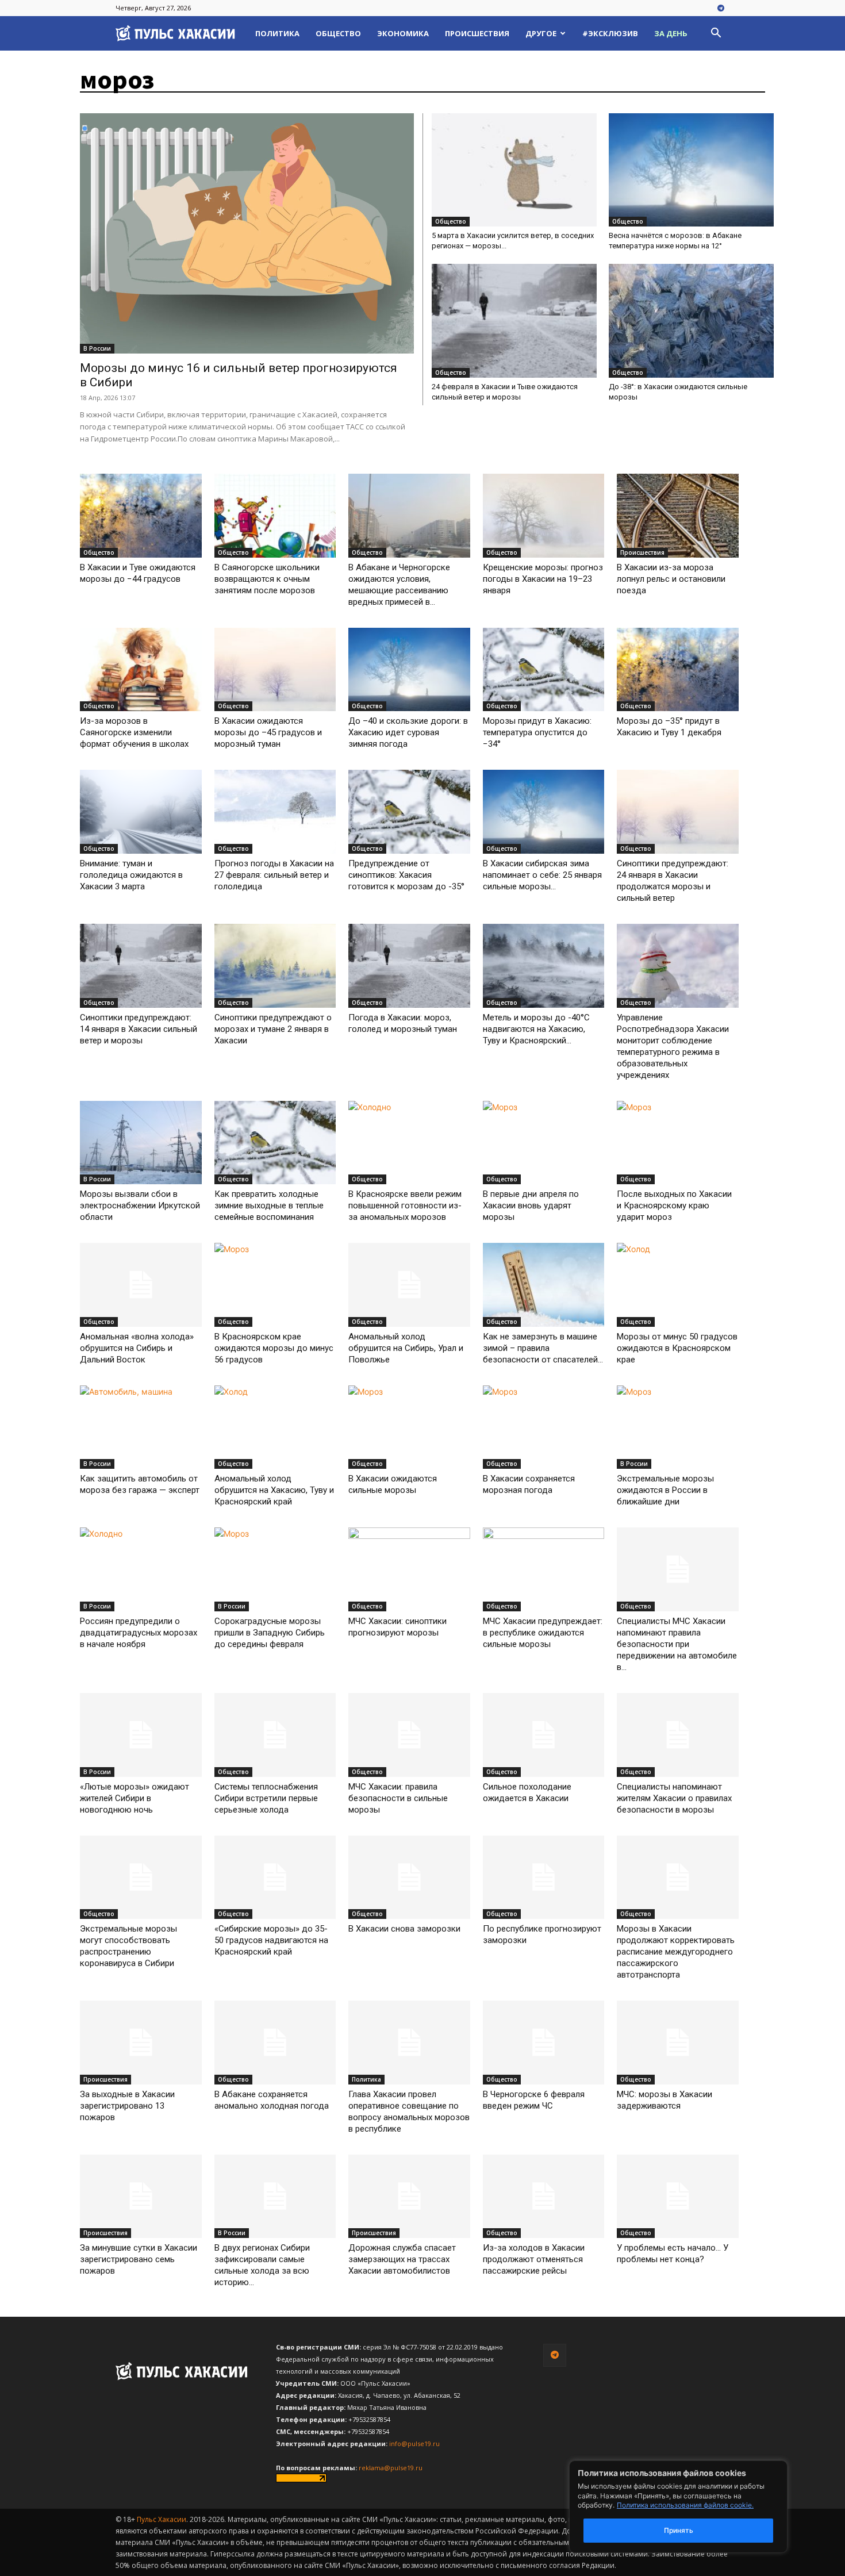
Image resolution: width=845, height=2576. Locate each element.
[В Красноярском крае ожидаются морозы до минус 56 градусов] (275, 1285)
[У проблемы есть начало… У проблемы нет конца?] (678, 2197)
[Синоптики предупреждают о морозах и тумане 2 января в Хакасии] (275, 966)
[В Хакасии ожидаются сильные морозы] (409, 1427)
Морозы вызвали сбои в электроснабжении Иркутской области (140, 1206)
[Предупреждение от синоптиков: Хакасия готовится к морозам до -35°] (409, 812)
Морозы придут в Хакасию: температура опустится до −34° (537, 732)
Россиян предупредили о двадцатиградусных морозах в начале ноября (139, 1633)
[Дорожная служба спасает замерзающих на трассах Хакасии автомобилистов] (409, 2197)
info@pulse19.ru (414, 2443)
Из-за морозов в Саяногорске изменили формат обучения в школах (134, 732)
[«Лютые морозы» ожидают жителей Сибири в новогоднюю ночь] (141, 1735)
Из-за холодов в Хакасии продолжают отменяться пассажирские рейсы (534, 2259)
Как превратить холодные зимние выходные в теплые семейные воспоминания (269, 1206)
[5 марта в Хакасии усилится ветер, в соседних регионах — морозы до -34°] (514, 170)
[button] (716, 34)
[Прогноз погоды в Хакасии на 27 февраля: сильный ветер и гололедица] (275, 812)
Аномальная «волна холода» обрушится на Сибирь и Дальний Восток (137, 1348)
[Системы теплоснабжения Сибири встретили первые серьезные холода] (275, 1735)
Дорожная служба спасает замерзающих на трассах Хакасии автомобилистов (402, 2259)
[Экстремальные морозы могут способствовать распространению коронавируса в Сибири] (141, 1878)
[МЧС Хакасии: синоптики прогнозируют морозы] (409, 1569)
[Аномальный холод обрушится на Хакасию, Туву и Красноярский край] (275, 1427)
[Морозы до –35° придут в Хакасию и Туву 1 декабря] (678, 670)
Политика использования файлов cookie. (685, 2505)
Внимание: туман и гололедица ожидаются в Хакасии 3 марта (131, 875)
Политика (277, 33)
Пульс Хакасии (162, 2519)
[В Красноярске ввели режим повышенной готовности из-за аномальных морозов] (409, 1143)
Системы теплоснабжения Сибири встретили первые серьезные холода (266, 1798)
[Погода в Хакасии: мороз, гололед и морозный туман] (409, 966)
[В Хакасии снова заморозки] (409, 1878)
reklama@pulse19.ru (391, 2468)
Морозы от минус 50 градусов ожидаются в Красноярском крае (677, 1348)
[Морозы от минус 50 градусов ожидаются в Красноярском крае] (678, 1285)
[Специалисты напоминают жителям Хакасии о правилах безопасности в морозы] (678, 1735)
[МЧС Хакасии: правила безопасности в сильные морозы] (409, 1735)
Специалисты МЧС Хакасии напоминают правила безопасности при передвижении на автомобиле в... (677, 1644)
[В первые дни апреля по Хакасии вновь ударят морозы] (544, 1143)
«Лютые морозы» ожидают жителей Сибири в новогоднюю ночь (135, 1798)
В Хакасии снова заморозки (404, 1929)
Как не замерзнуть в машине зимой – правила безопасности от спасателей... (543, 1348)
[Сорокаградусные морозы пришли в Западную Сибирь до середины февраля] (275, 1569)
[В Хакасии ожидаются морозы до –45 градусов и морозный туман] (275, 670)
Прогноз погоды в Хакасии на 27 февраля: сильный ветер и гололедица (274, 875)
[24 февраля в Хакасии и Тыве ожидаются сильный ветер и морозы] (514, 320)
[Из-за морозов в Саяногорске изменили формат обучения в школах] (141, 670)
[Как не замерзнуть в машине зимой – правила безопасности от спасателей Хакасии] (544, 1285)
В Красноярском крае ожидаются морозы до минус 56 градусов (274, 1348)
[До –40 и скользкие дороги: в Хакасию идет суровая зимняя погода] (409, 670)
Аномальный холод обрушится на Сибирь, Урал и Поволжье (406, 1348)
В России (97, 348)
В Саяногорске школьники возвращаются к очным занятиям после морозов (267, 579)
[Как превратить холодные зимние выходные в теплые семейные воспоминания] (275, 1143)
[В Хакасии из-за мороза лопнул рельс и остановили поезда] (678, 516)
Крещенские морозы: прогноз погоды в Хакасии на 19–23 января (543, 579)
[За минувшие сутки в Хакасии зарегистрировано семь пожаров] (141, 2197)
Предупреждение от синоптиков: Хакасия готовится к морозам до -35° (406, 875)
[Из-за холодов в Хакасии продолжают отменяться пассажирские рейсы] (544, 2197)
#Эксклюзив (610, 33)
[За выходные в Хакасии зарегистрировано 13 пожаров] (141, 2043)
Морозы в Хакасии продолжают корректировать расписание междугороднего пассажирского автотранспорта (676, 1952)
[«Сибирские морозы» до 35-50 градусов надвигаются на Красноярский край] (275, 1878)
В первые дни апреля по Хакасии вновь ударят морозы (531, 1206)
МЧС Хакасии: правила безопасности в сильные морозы (398, 1798)
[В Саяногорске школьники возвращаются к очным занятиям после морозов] (275, 516)
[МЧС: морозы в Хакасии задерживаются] (678, 2043)
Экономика (403, 33)
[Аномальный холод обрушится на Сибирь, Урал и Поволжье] (409, 1285)
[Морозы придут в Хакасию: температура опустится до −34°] (544, 670)
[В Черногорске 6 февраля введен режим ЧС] (544, 2043)
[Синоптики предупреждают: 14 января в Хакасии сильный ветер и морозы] (141, 966)
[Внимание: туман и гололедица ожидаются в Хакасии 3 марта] (141, 812)
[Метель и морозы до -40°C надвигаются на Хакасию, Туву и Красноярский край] (544, 966)
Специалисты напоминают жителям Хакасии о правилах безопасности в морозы (674, 1798)
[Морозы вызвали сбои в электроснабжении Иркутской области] (141, 1143)
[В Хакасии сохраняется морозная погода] (544, 1427)
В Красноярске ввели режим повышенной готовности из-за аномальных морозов (405, 1206)
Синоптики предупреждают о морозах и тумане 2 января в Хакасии (273, 1029)
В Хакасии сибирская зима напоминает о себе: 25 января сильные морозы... (542, 875)
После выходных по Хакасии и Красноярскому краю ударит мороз (674, 1206)
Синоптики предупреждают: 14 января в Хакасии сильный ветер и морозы (139, 1029)
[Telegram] (721, 9)
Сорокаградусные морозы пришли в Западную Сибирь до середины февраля (270, 1633)
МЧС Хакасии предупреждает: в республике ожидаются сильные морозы (543, 1633)
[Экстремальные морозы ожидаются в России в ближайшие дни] (678, 1427)
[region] (696, 2507)
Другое (541, 33)
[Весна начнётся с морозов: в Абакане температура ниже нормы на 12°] (691, 170)
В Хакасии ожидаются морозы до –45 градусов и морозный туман (268, 732)
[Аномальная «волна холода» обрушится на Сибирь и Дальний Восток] (141, 1285)
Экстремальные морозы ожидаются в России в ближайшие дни (665, 1490)
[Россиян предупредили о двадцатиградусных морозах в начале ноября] (141, 1569)
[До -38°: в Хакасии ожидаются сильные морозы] (691, 320)
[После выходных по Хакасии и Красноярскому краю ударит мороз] (678, 1143)
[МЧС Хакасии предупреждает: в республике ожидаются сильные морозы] (544, 1569)
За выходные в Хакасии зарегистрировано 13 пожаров (127, 2106)
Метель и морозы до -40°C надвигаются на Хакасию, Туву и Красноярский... (536, 1029)
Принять (679, 2530)
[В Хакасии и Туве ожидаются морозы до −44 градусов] (141, 516)
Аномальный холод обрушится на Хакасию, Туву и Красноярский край (274, 1490)
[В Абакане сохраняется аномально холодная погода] (275, 2043)
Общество (338, 33)
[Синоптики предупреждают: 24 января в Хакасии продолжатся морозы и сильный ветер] (678, 812)
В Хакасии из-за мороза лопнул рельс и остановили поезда (671, 579)
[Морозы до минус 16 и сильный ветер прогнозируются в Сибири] (247, 233)
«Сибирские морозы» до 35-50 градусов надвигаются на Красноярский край (271, 1940)
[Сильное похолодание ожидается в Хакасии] (544, 1735)
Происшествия (477, 33)
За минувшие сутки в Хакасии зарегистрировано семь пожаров (139, 2259)
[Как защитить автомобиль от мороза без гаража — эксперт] (141, 1427)
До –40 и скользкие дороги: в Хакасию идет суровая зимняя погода (408, 732)
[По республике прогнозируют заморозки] (544, 1878)
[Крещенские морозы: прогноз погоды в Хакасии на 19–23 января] (544, 516)
